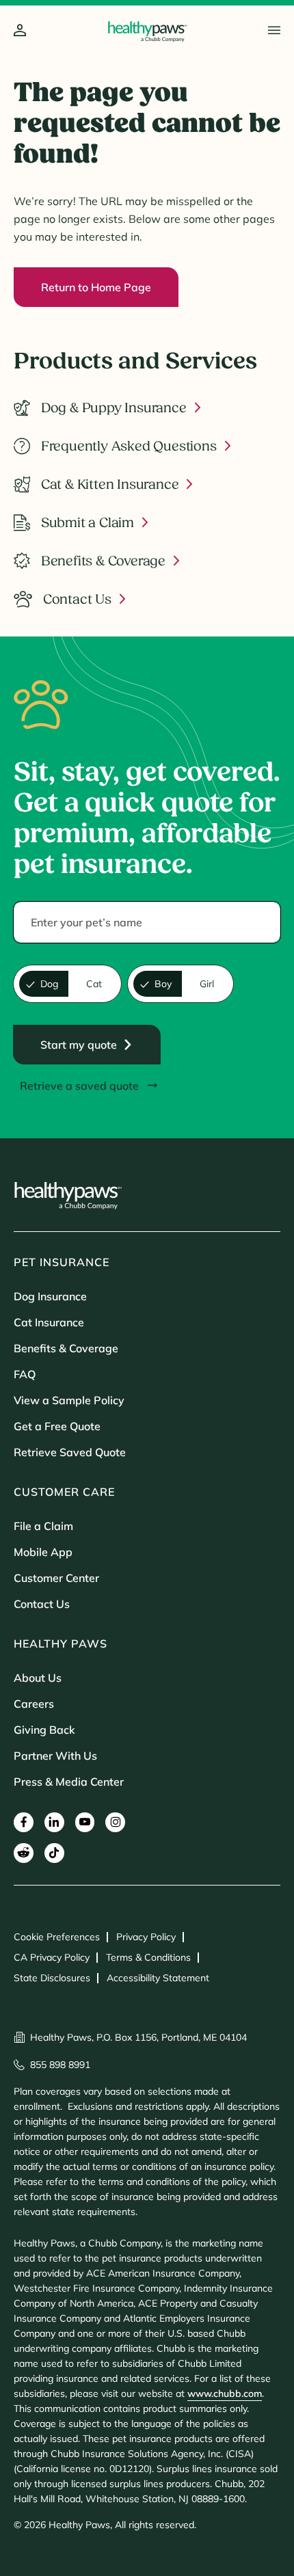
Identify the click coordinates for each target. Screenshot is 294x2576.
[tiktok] (54, 1853)
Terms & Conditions (148, 1957)
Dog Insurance (50, 1296)
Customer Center (56, 1578)
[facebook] (24, 1822)
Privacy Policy (146, 1937)
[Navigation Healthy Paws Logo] (147, 31)
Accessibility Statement (158, 1978)
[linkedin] (54, 1822)
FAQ (25, 1374)
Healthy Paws (61, 1643)
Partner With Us (55, 1756)
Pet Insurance (62, 1262)
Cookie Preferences (57, 1937)
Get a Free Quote (57, 1426)
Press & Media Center (69, 1782)
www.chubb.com (225, 2393)
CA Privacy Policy (52, 1957)
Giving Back (44, 1730)
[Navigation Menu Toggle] (274, 30)
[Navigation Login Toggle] (20, 31)
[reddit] (24, 1853)
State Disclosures (52, 1978)
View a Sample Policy (69, 1400)
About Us (38, 1678)
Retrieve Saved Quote (70, 1452)
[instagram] (115, 1822)
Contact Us (42, 1604)
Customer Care (64, 1492)
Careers (34, 1704)
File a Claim (43, 1526)
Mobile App (43, 1552)
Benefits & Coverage (66, 1348)
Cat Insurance (49, 1322)
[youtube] (85, 1822)
